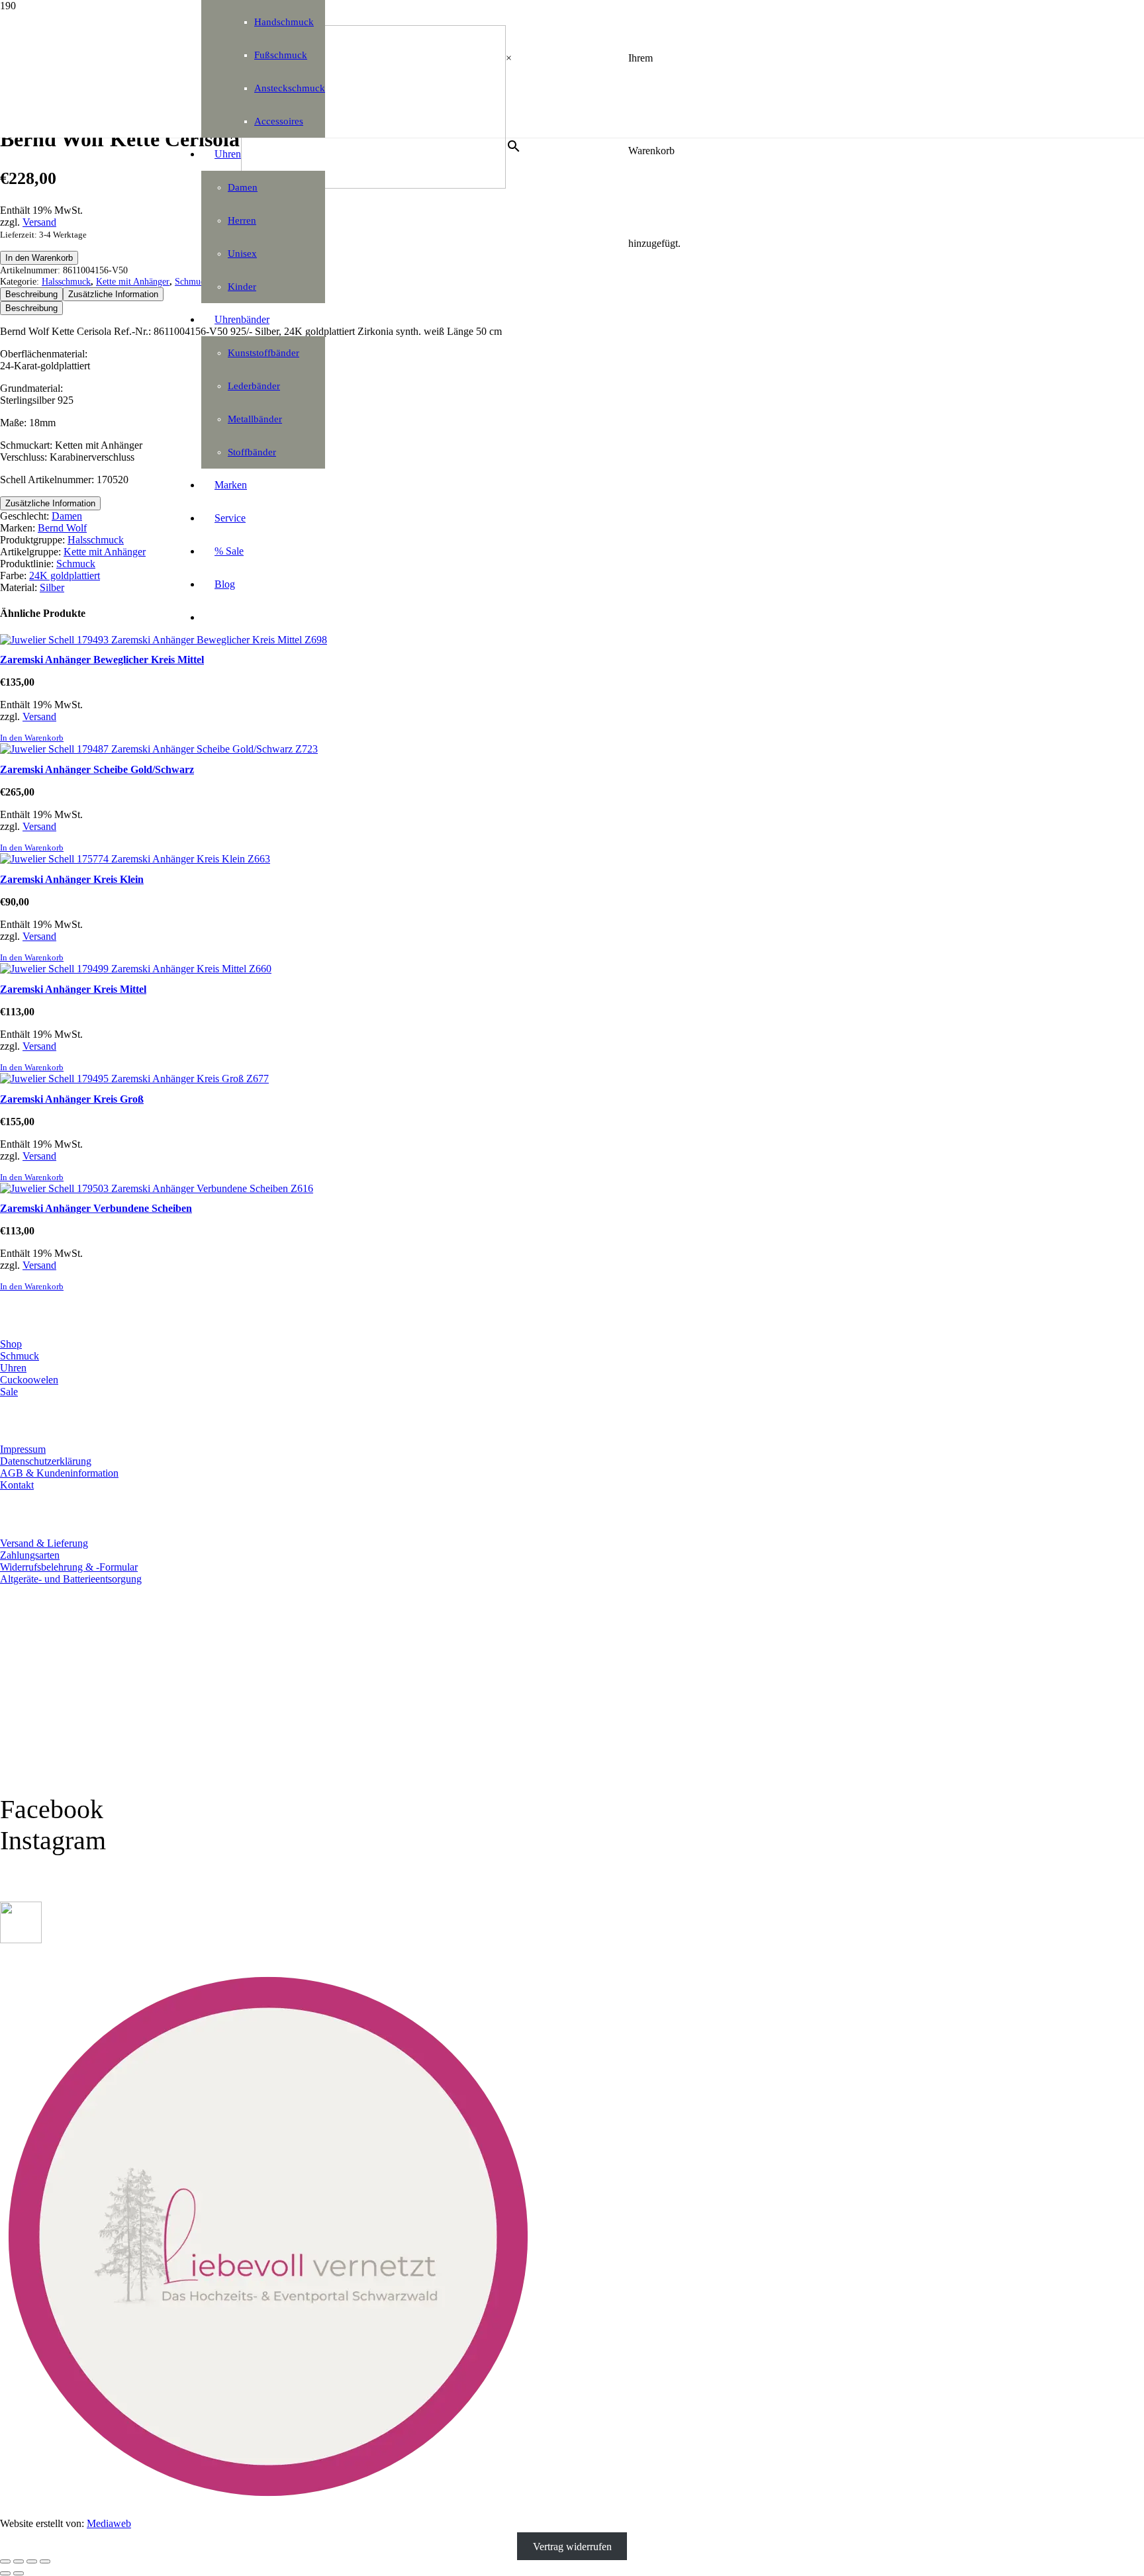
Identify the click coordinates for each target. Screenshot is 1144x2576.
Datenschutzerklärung (46, 1461)
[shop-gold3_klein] (21, 1940)
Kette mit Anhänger (133, 281)
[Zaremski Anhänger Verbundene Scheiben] (157, 1188)
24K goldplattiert (65, 575)
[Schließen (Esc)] (45, 2561)
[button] (32, 738)
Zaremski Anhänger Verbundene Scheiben (96, 1208)
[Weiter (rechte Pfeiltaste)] (19, 2573)
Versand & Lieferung (44, 1543)
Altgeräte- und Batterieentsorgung (71, 1579)
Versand (39, 222)
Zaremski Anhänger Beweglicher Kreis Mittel (102, 660)
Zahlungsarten (30, 1555)
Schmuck (76, 564)
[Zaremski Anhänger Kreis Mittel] (136, 969)
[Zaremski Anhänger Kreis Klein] (135, 859)
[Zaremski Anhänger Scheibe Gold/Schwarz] (159, 749)
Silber (52, 587)
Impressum (23, 1449)
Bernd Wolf (62, 528)
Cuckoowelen (29, 1380)
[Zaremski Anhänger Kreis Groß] (134, 1079)
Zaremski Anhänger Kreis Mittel (73, 989)
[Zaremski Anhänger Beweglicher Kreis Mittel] (164, 640)
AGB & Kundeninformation (59, 1473)
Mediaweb (109, 2523)
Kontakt (17, 1485)
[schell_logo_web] (373, 185)
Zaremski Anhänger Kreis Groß (72, 1099)
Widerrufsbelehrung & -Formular (69, 1567)
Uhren (13, 1368)
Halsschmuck (66, 281)
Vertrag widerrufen (572, 2546)
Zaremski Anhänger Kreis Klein (72, 879)
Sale (9, 1392)
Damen (67, 516)
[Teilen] (32, 2561)
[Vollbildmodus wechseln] (19, 2561)
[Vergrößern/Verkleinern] (5, 2561)
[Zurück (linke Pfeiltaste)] (5, 2573)
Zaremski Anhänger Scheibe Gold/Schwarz (97, 769)
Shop (11, 1344)
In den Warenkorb (39, 258)
